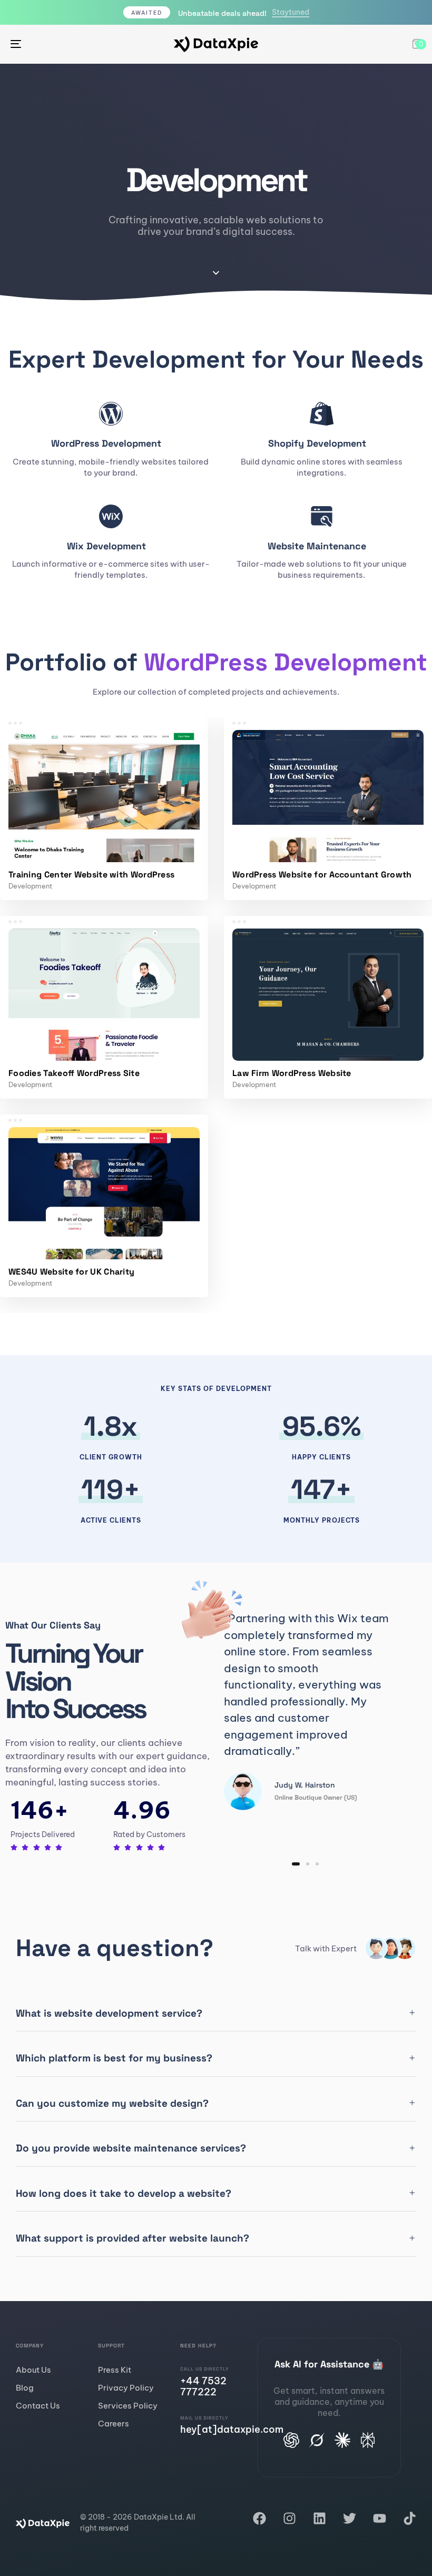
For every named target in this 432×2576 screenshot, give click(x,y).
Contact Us (38, 2406)
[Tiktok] (410, 2518)
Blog (25, 2388)
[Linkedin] (320, 2518)
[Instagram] (289, 2518)
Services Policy (128, 2406)
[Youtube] (380, 2518)
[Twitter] (350, 2518)
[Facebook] (259, 2518)
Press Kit (115, 2370)
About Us (33, 2370)
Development (31, 886)
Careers (114, 2424)
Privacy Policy (126, 2388)
